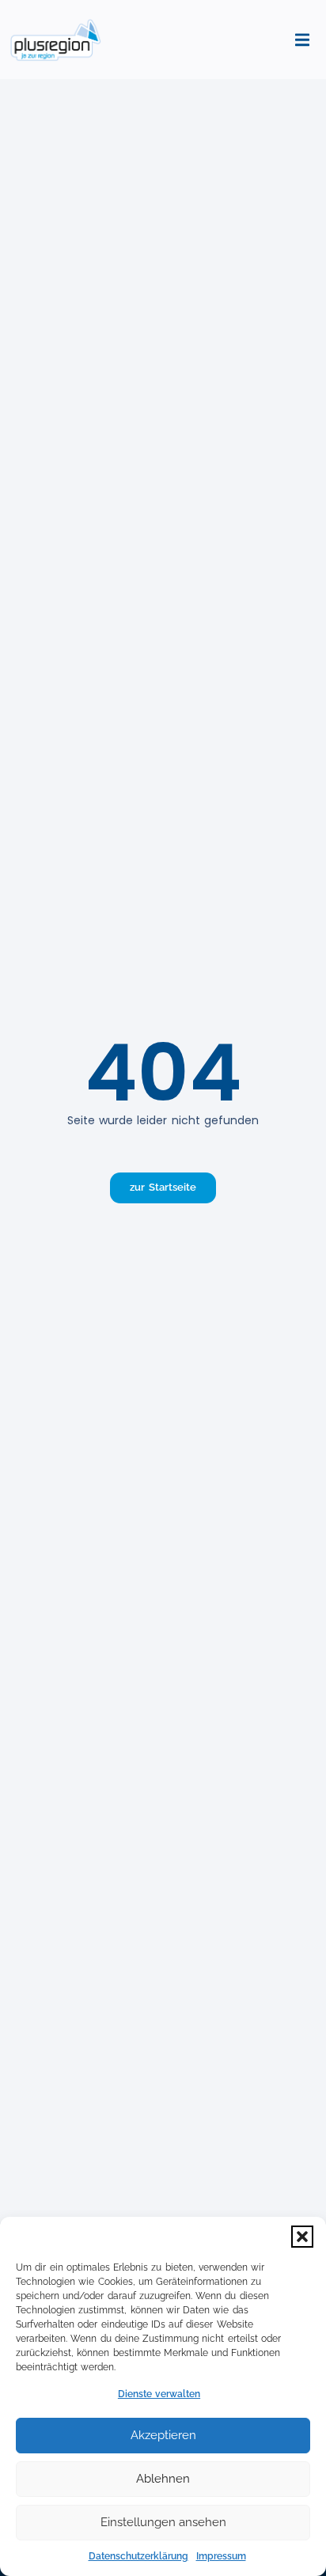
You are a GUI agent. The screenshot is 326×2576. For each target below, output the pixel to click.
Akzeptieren (163, 2435)
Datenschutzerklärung (138, 2556)
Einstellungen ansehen (163, 2522)
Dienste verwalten (159, 2394)
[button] (302, 2237)
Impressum (221, 2556)
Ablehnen (163, 2479)
